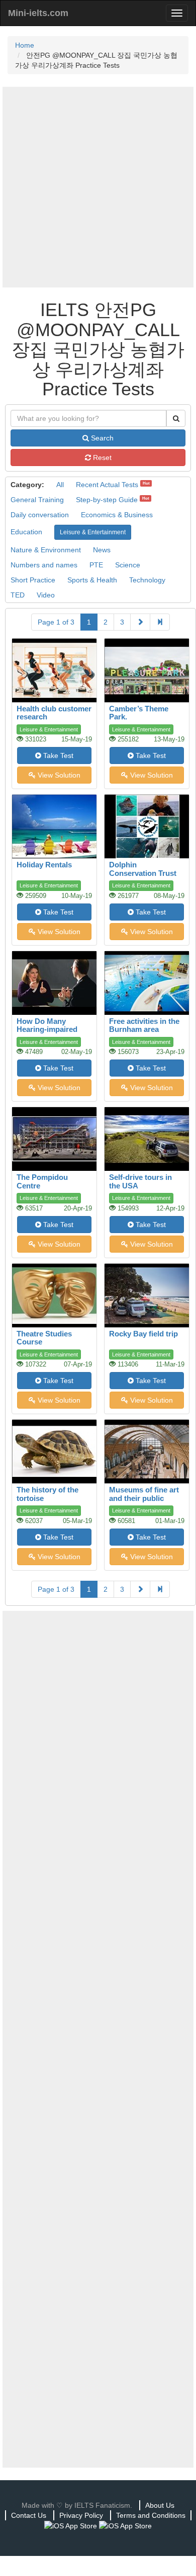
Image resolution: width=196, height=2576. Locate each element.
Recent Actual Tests (107, 485)
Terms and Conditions (151, 2515)
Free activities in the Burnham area (144, 1025)
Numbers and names (44, 565)
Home (25, 45)
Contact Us (29, 2515)
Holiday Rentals (44, 865)
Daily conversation (40, 515)
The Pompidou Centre (42, 1181)
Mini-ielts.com (38, 13)
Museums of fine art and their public (144, 1494)
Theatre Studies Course (44, 1338)
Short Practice (33, 580)
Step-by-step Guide (107, 500)
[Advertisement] (98, 187)
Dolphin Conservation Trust (143, 869)
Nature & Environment (46, 550)
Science (128, 565)
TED (18, 595)
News (102, 550)
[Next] (140, 622)
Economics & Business (117, 515)
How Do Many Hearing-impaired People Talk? (47, 1029)
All (60, 485)
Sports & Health (92, 580)
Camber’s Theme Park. (139, 713)
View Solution (58, 775)
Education (26, 532)
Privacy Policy (81, 2515)
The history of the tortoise (47, 1494)
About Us (160, 2505)
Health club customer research (54, 713)
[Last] (160, 622)
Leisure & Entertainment (93, 532)
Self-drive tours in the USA (140, 1181)
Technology (147, 580)
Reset (101, 458)
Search (101, 438)
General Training (37, 500)
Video (46, 595)
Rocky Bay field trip (143, 1334)
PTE (96, 565)
